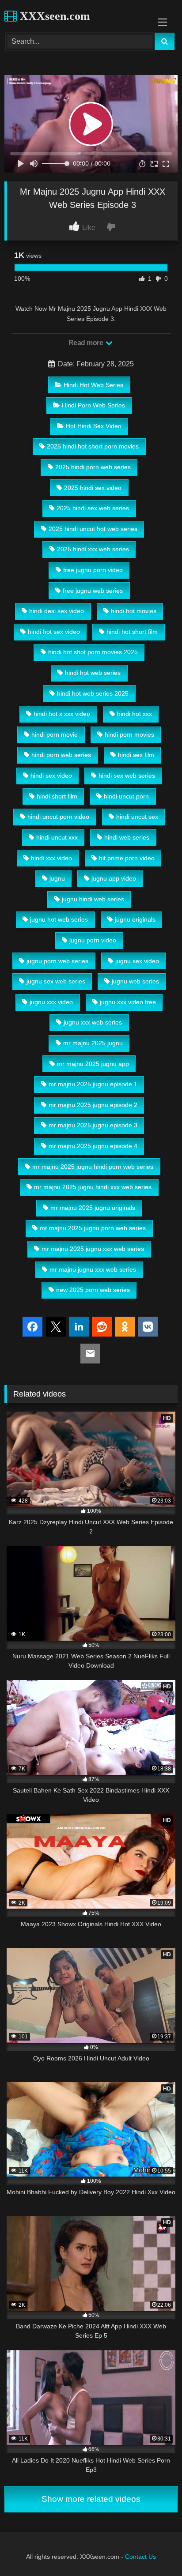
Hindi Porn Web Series (93, 405)
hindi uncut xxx (57, 837)
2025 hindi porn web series (93, 467)
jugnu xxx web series (93, 1022)
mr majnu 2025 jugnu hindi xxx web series (93, 1187)
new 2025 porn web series (93, 1290)
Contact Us (140, 2557)
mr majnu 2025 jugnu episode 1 (93, 1084)
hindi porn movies (129, 734)
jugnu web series (135, 981)
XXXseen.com (53, 16)
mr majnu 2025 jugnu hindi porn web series (93, 1167)
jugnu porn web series (57, 961)
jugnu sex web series (56, 981)
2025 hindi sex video (93, 488)
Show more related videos (91, 2499)
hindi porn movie (55, 734)
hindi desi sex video (57, 611)
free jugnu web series (93, 591)
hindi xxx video (51, 858)
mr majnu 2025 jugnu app (93, 1064)
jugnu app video (114, 878)
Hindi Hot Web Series (93, 385)
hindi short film (57, 796)
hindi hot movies (134, 611)
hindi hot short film (132, 632)
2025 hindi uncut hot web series (93, 529)
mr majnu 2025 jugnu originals (93, 1208)
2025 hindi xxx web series (93, 549)
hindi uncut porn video (58, 817)
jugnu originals (135, 919)
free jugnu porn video (93, 570)
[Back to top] (155, 2550)
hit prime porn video (127, 858)
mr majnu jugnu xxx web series (93, 1269)
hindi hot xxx (135, 714)
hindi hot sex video (54, 632)
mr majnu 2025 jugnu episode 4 (93, 1146)
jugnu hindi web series (93, 899)
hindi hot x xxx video (62, 714)
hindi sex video (51, 776)
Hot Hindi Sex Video (94, 426)
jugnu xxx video (51, 1002)
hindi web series (127, 837)
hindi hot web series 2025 (93, 693)
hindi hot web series (93, 673)
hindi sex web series (127, 776)
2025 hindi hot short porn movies (93, 446)
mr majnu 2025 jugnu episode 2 (93, 1105)
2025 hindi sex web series (93, 508)
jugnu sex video (137, 961)
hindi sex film (136, 755)
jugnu (57, 878)
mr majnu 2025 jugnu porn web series (93, 1228)
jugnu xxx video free (128, 1002)
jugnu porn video (93, 940)
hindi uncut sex (137, 817)
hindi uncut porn (126, 796)
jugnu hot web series (59, 919)
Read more (87, 343)
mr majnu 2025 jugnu (93, 1043)
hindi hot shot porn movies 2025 (93, 652)
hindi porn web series (61, 755)
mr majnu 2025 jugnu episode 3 (93, 1125)
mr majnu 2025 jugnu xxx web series (93, 1249)
